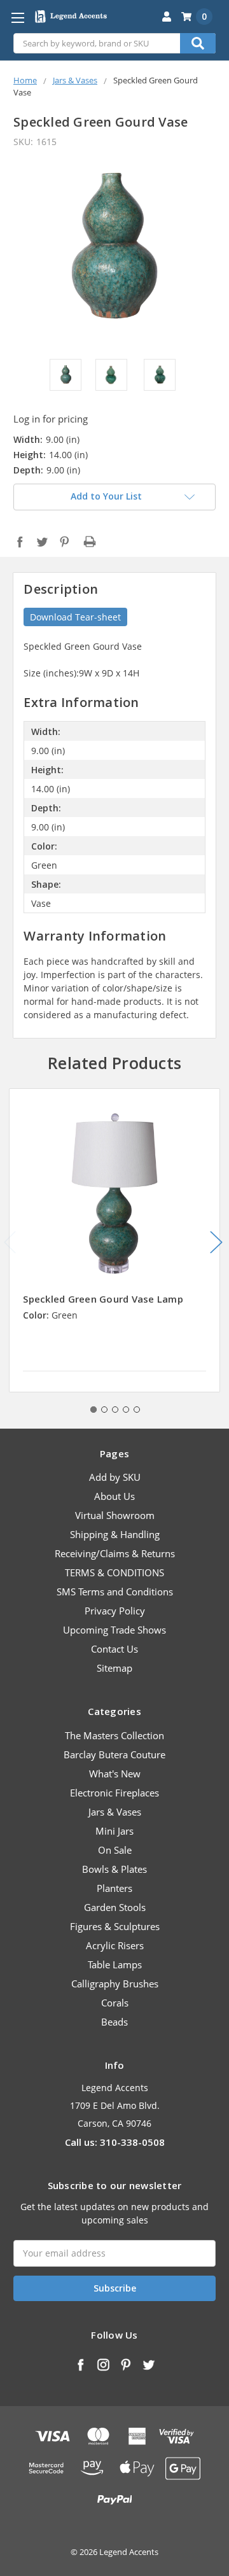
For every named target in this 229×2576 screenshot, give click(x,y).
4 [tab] (126, 1410)
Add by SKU (115, 1477)
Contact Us (114, 1649)
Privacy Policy (115, 1611)
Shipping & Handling (115, 1534)
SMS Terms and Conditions (115, 1592)
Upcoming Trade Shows (114, 1630)
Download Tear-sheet (75, 617)
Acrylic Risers (115, 1945)
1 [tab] (94, 1410)
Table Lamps (115, 1964)
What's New (115, 1774)
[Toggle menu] (17, 17)
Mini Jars (114, 1831)
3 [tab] (115, 1410)
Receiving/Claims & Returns (115, 1553)
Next (216, 1242)
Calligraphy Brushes (115, 1984)
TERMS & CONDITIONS (114, 1572)
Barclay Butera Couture (114, 1754)
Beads (114, 2022)
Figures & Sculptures (115, 1926)
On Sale (115, 1850)
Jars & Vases (115, 1812)
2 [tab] (104, 1410)
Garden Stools (115, 1907)
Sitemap (114, 1668)
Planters (114, 1888)
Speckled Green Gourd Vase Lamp (103, 1299)
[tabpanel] (115, 1240)
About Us (114, 1496)
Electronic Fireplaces (114, 1793)
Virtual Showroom (115, 1515)
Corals (115, 2003)
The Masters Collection (114, 1735)
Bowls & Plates (114, 1869)
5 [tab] (137, 1410)
